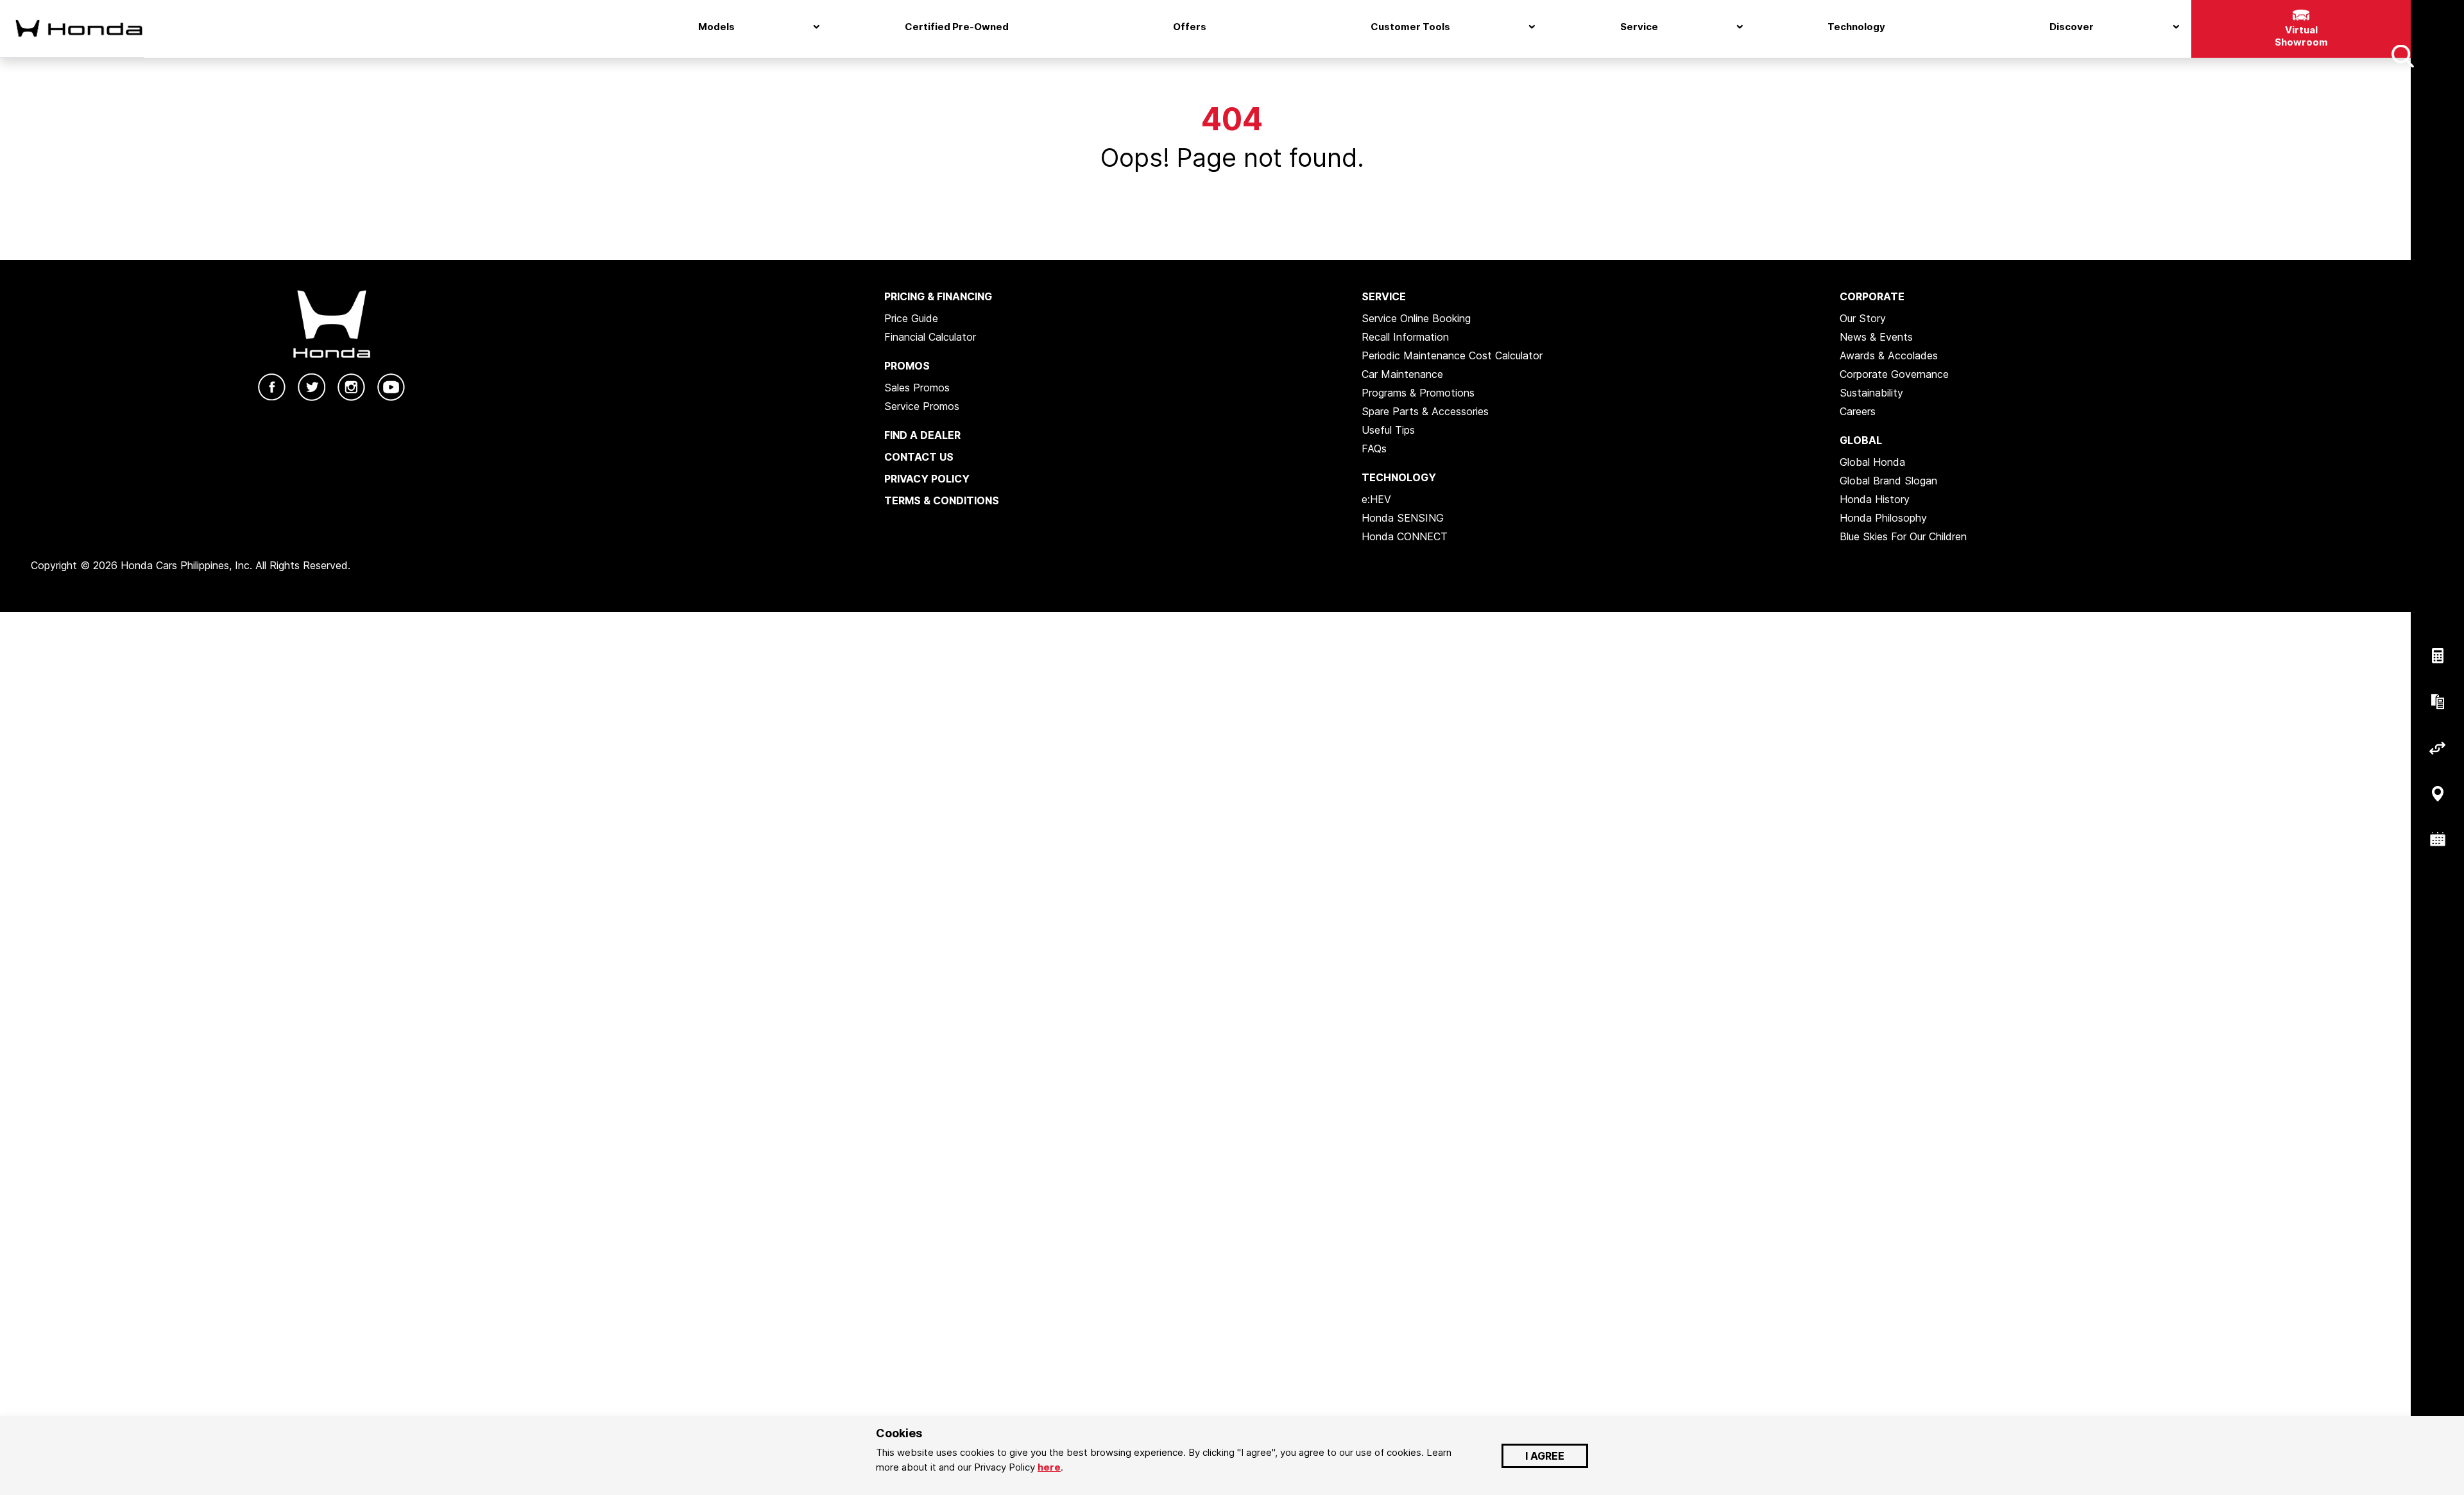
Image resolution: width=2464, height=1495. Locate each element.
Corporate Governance (1894, 374)
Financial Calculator (930, 337)
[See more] (2402, 56)
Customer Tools (1410, 27)
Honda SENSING (1403, 518)
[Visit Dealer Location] (2437, 794)
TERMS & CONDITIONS (942, 500)
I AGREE (1545, 1456)
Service (1639, 27)
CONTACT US (919, 457)
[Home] (72, 28)
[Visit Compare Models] (2437, 748)
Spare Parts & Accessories (1425, 411)
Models (716, 27)
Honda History (1875, 499)
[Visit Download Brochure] (2437, 702)
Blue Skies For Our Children (1903, 536)
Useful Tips (1388, 430)
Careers (1858, 411)
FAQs (1374, 448)
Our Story (1863, 318)
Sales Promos (917, 388)
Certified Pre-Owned (957, 27)
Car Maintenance (1402, 374)
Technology (1856, 27)
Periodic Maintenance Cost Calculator (1452, 355)
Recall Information (1405, 337)
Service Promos (922, 406)
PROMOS (907, 366)
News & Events (1876, 337)
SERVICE (1384, 296)
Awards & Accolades (1889, 355)
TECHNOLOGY (1399, 477)
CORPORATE (1872, 296)
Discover (2072, 27)
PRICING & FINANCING (938, 296)
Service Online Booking (1416, 318)
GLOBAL (1861, 440)
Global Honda (1872, 462)
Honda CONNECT (1405, 536)
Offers (1190, 27)
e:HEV (1376, 499)
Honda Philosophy (1883, 518)
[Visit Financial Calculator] (2437, 656)
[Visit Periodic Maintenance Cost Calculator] (2437, 840)
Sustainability (1871, 393)
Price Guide (911, 318)
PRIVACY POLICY (927, 479)
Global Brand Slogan (1888, 481)
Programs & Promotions (1418, 393)
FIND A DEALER (922, 435)
